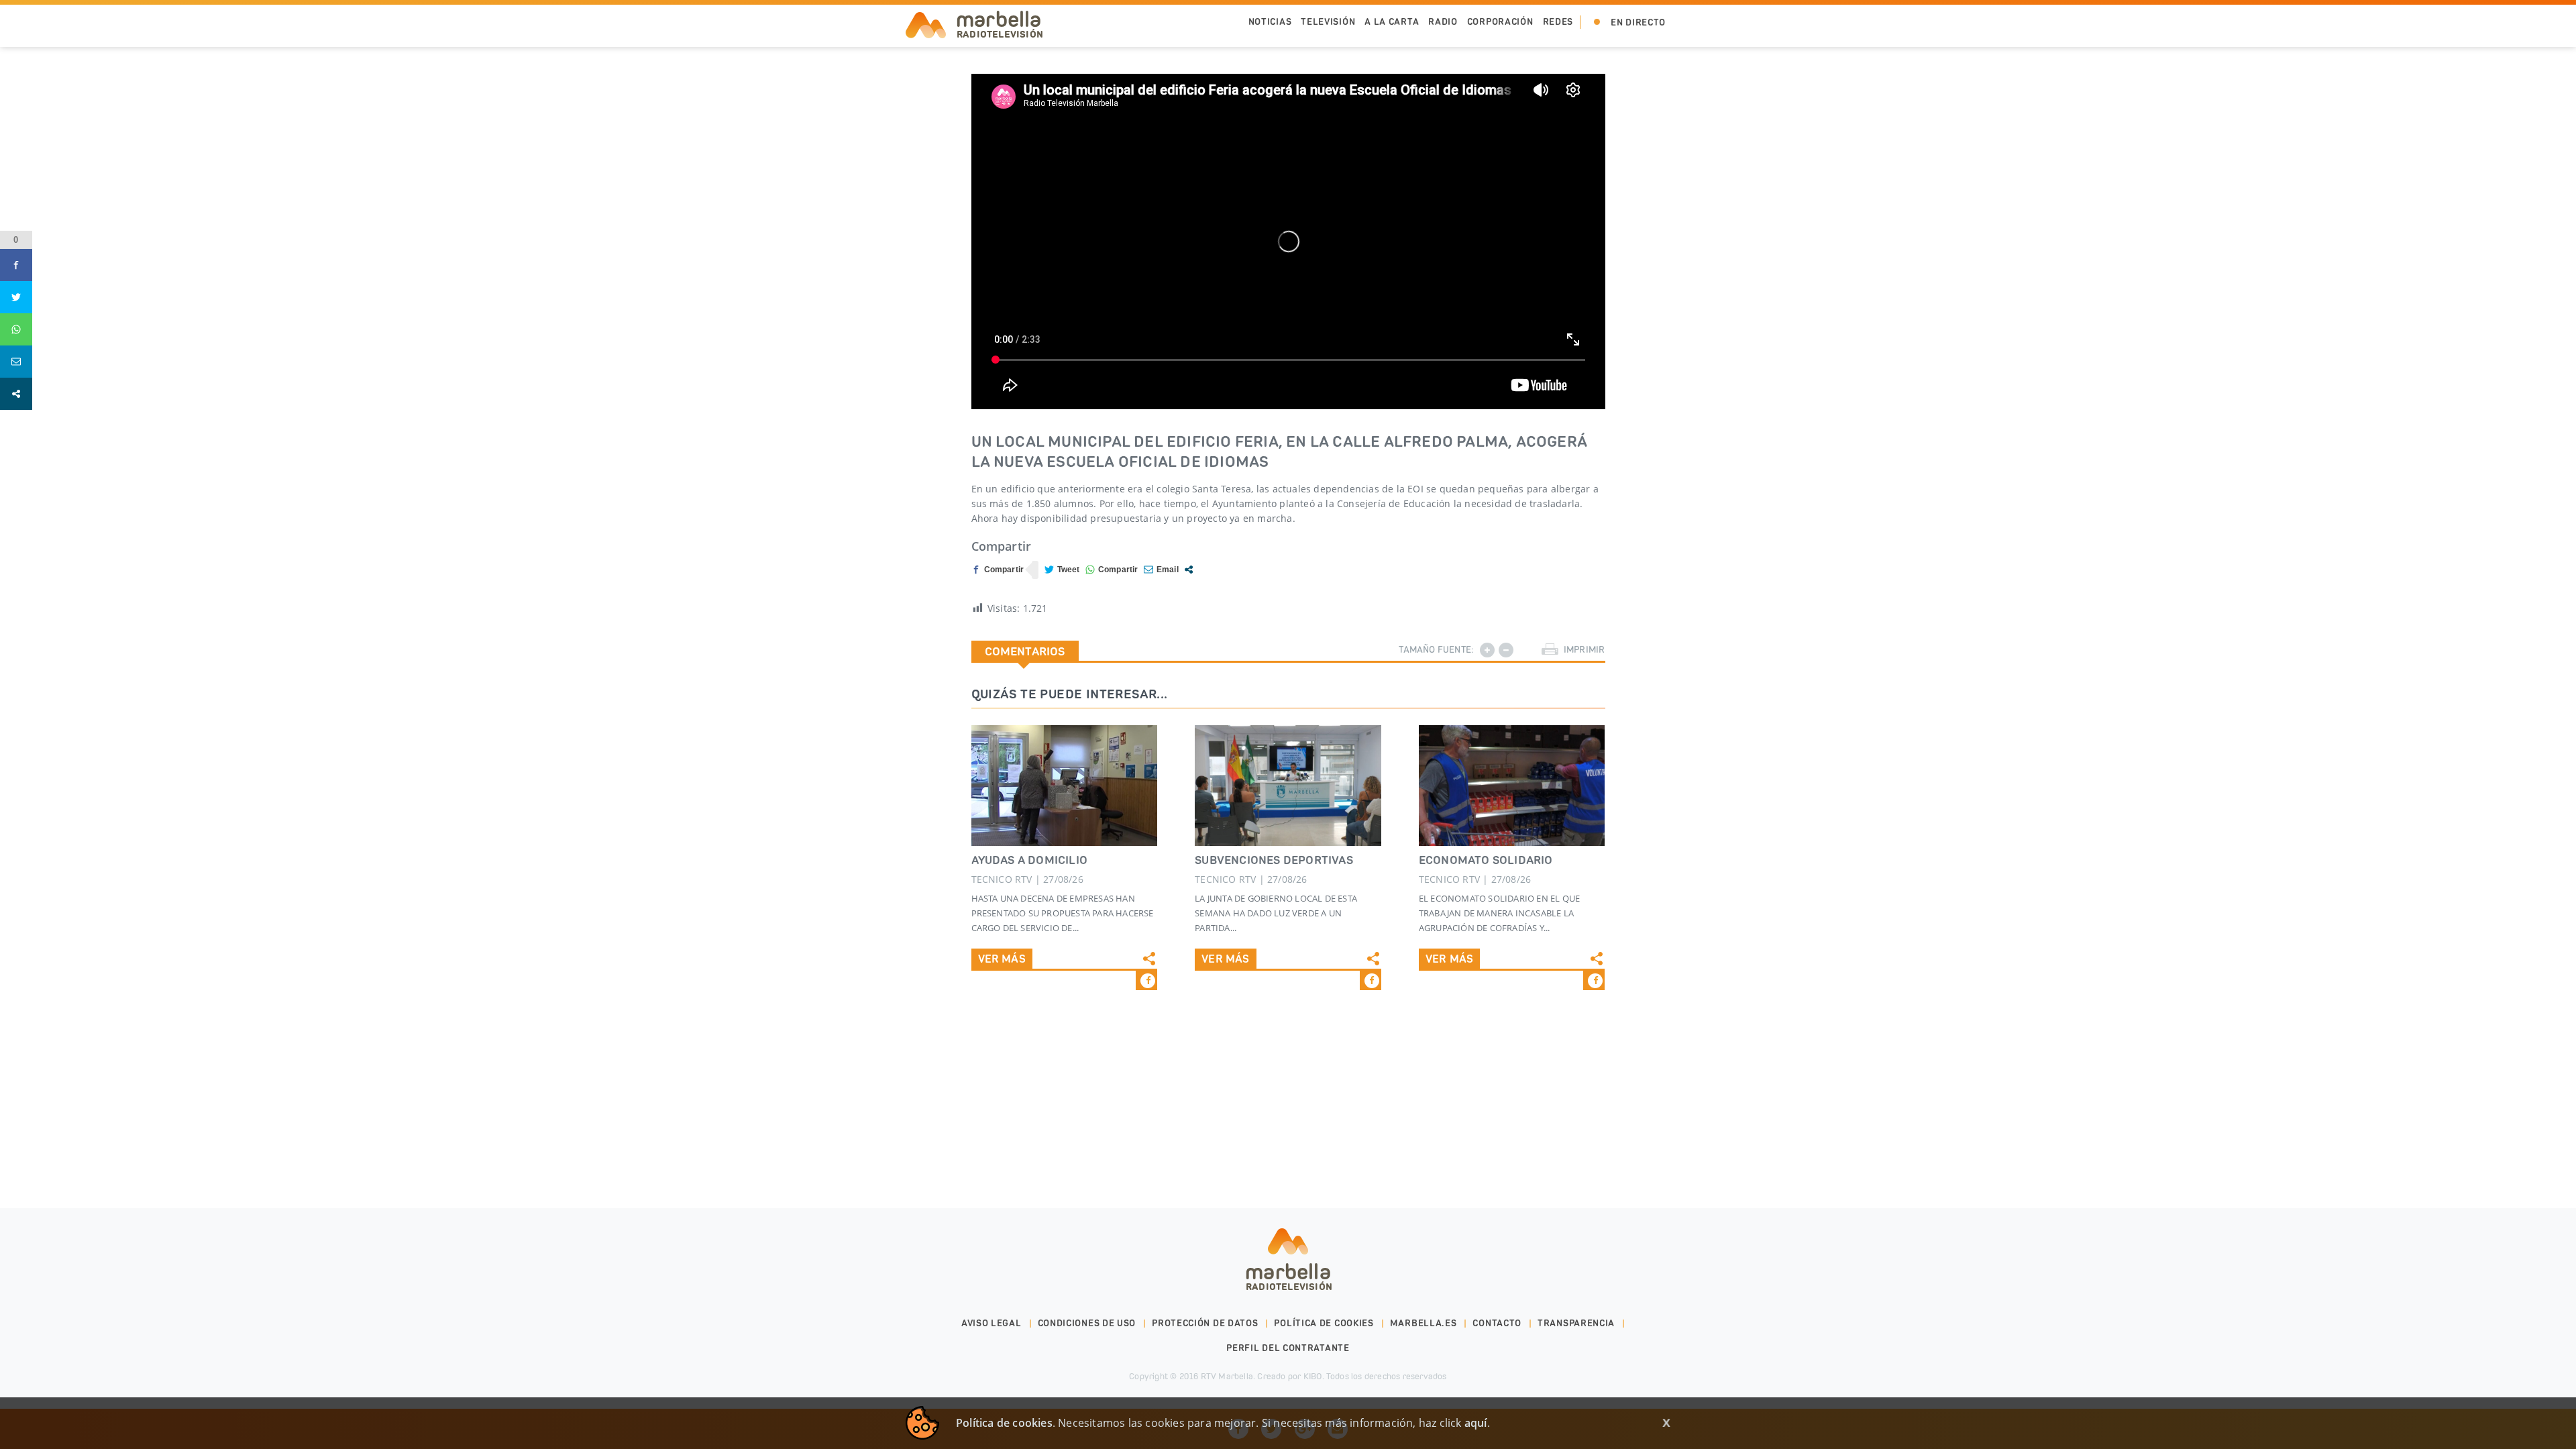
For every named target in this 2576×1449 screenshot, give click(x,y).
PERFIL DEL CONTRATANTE (1288, 1348)
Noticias (1270, 22)
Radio (1443, 22)
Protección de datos (1205, 1323)
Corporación (1500, 22)
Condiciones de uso (1087, 1323)
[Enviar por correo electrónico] (1161, 570)
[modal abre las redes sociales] (1189, 570)
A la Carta (1392, 22)
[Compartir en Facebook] (998, 570)
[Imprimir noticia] (1550, 650)
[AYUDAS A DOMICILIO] (1065, 786)
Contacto (1497, 1323)
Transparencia (1576, 1323)
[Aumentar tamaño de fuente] (1487, 650)
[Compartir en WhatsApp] (1112, 570)
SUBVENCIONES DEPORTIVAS (1274, 860)
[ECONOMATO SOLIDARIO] (1512, 786)
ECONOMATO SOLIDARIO (1486, 860)
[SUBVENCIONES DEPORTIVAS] (1288, 786)
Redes (1558, 22)
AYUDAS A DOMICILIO (1030, 860)
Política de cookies (1324, 1323)
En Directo (1638, 22)
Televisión (1328, 22)
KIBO (1313, 1376)
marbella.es (1424, 1323)
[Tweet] (1062, 570)
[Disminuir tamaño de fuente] (1506, 650)
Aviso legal (991, 1323)
